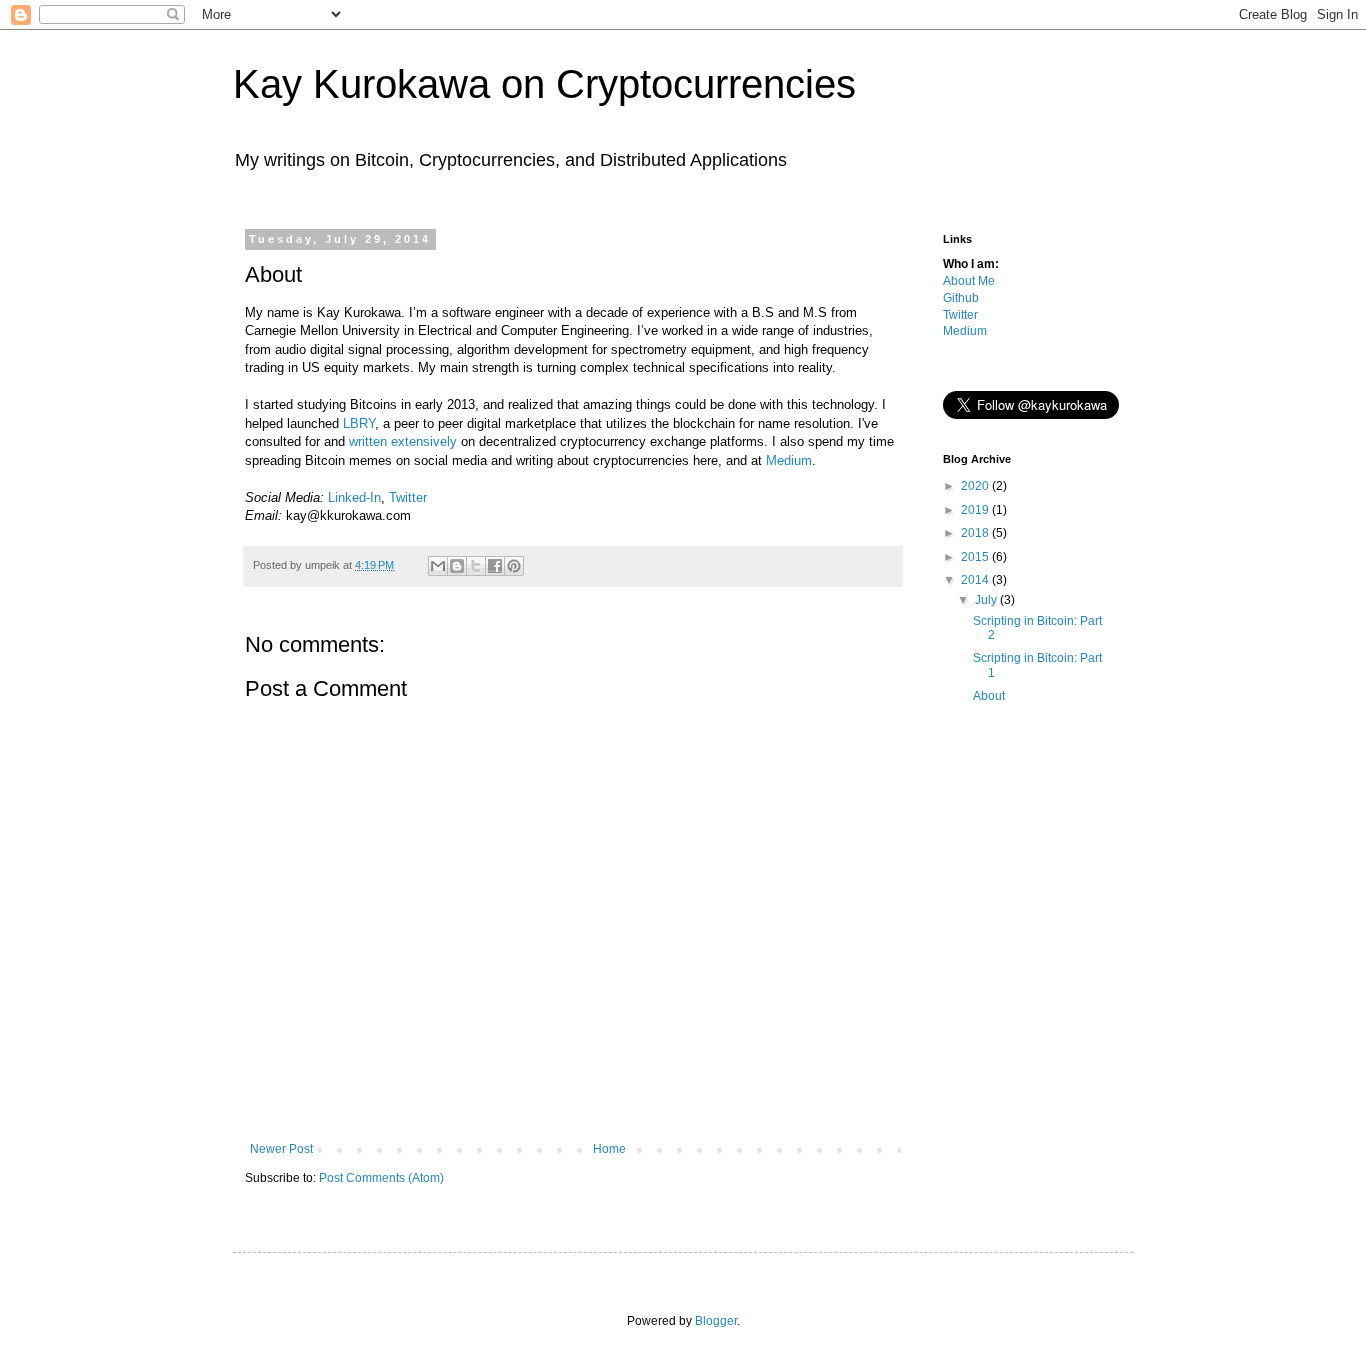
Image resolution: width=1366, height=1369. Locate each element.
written (368, 441)
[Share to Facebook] (495, 566)
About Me (969, 281)
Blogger (716, 1321)
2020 (976, 486)
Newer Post (281, 1149)
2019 (976, 510)
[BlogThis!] (457, 566)
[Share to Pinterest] (514, 566)
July (987, 600)
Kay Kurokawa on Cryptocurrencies (544, 84)
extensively (424, 441)
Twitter (408, 497)
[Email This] (438, 566)
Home (609, 1149)
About (989, 696)
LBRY (359, 423)
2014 (976, 580)
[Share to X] (476, 566)
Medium (789, 460)
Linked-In (354, 497)
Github (961, 298)
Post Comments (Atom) (381, 1178)
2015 (976, 557)
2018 (976, 533)
